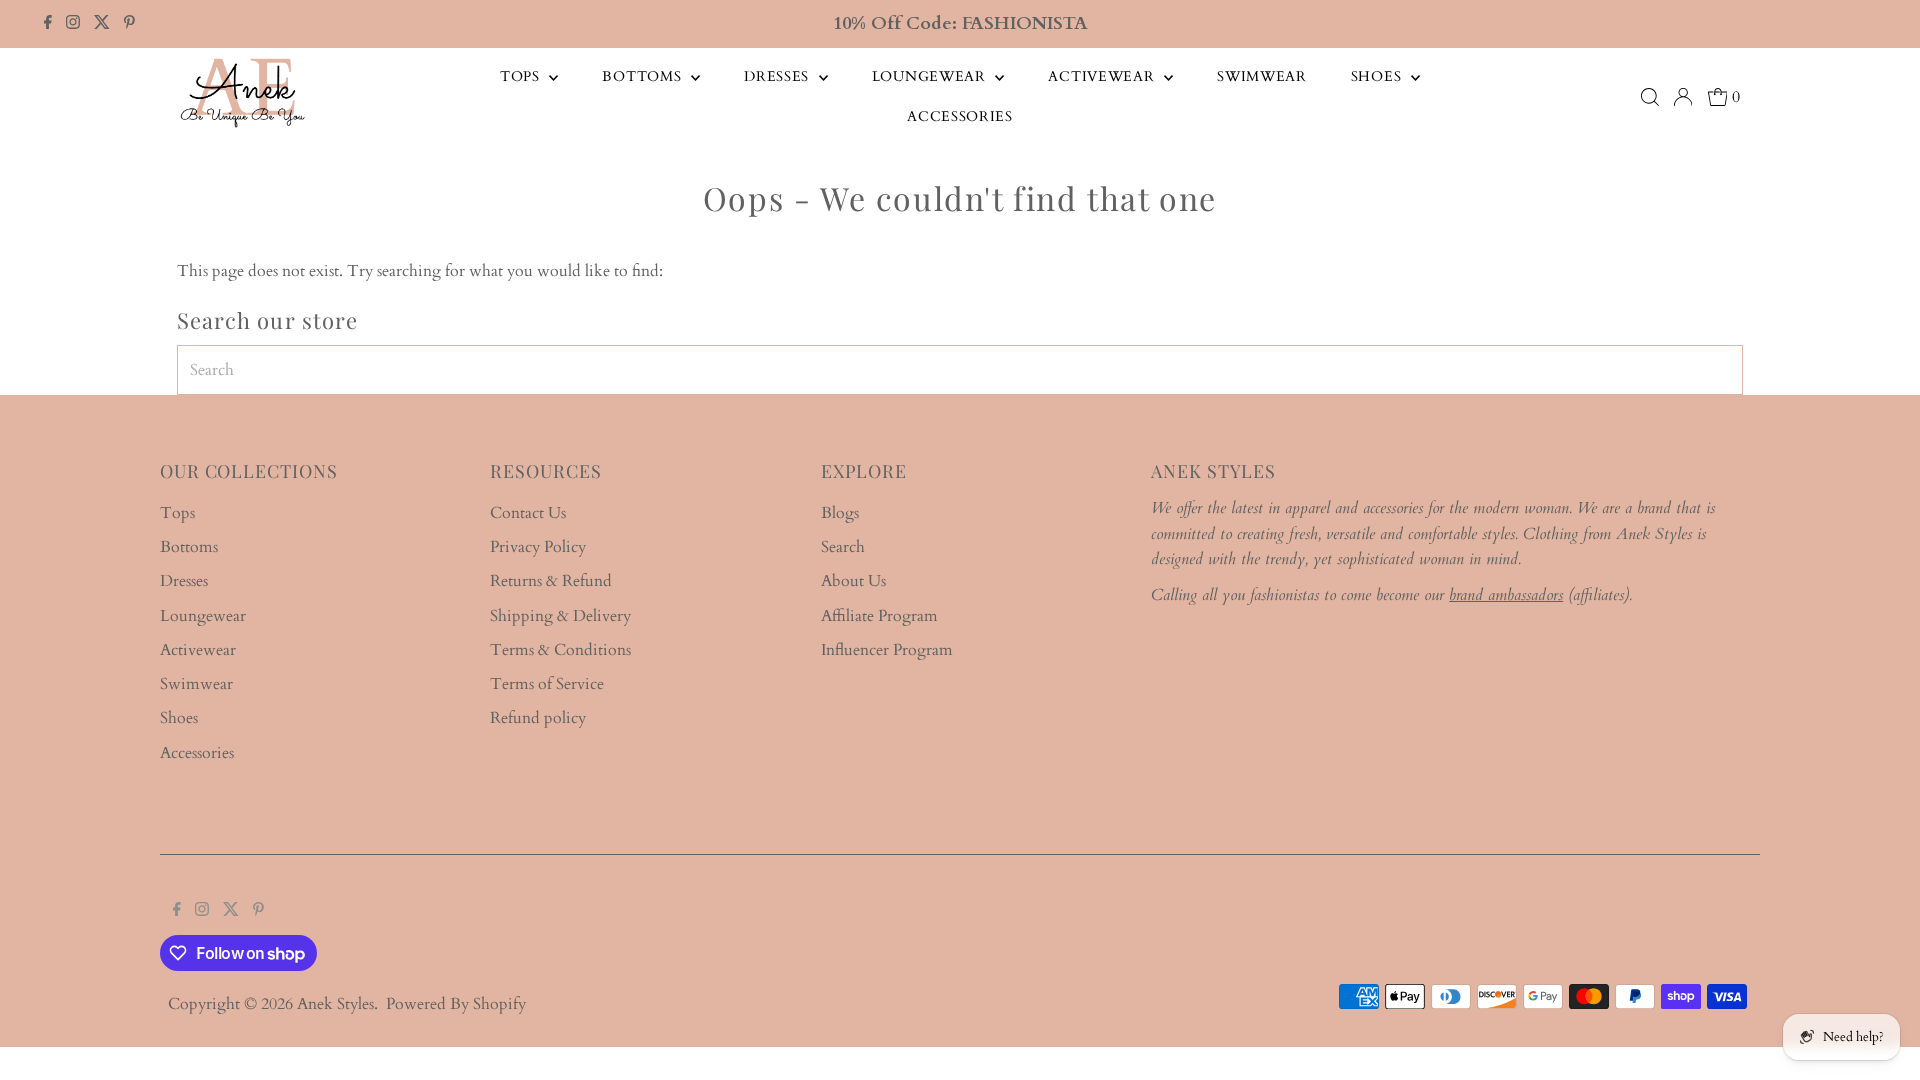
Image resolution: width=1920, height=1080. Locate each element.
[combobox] (960, 370)
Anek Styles (335, 1004)
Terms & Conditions (560, 650)
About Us (853, 581)
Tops (522, 76)
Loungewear (931, 76)
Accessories (960, 116)
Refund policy (538, 718)
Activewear (1103, 76)
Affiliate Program (879, 616)
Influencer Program (887, 650)
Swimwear (1262, 76)
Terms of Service (547, 684)
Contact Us (528, 513)
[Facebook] (48, 24)
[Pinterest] (129, 24)
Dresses (779, 76)
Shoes (1378, 76)
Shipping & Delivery (560, 616)
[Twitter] (102, 24)
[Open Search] (1650, 97)
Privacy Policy (538, 547)
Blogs (840, 513)
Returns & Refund (551, 581)
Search (843, 547)
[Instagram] (73, 24)
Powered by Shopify (456, 1004)
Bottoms (644, 76)
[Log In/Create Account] (1683, 97)
